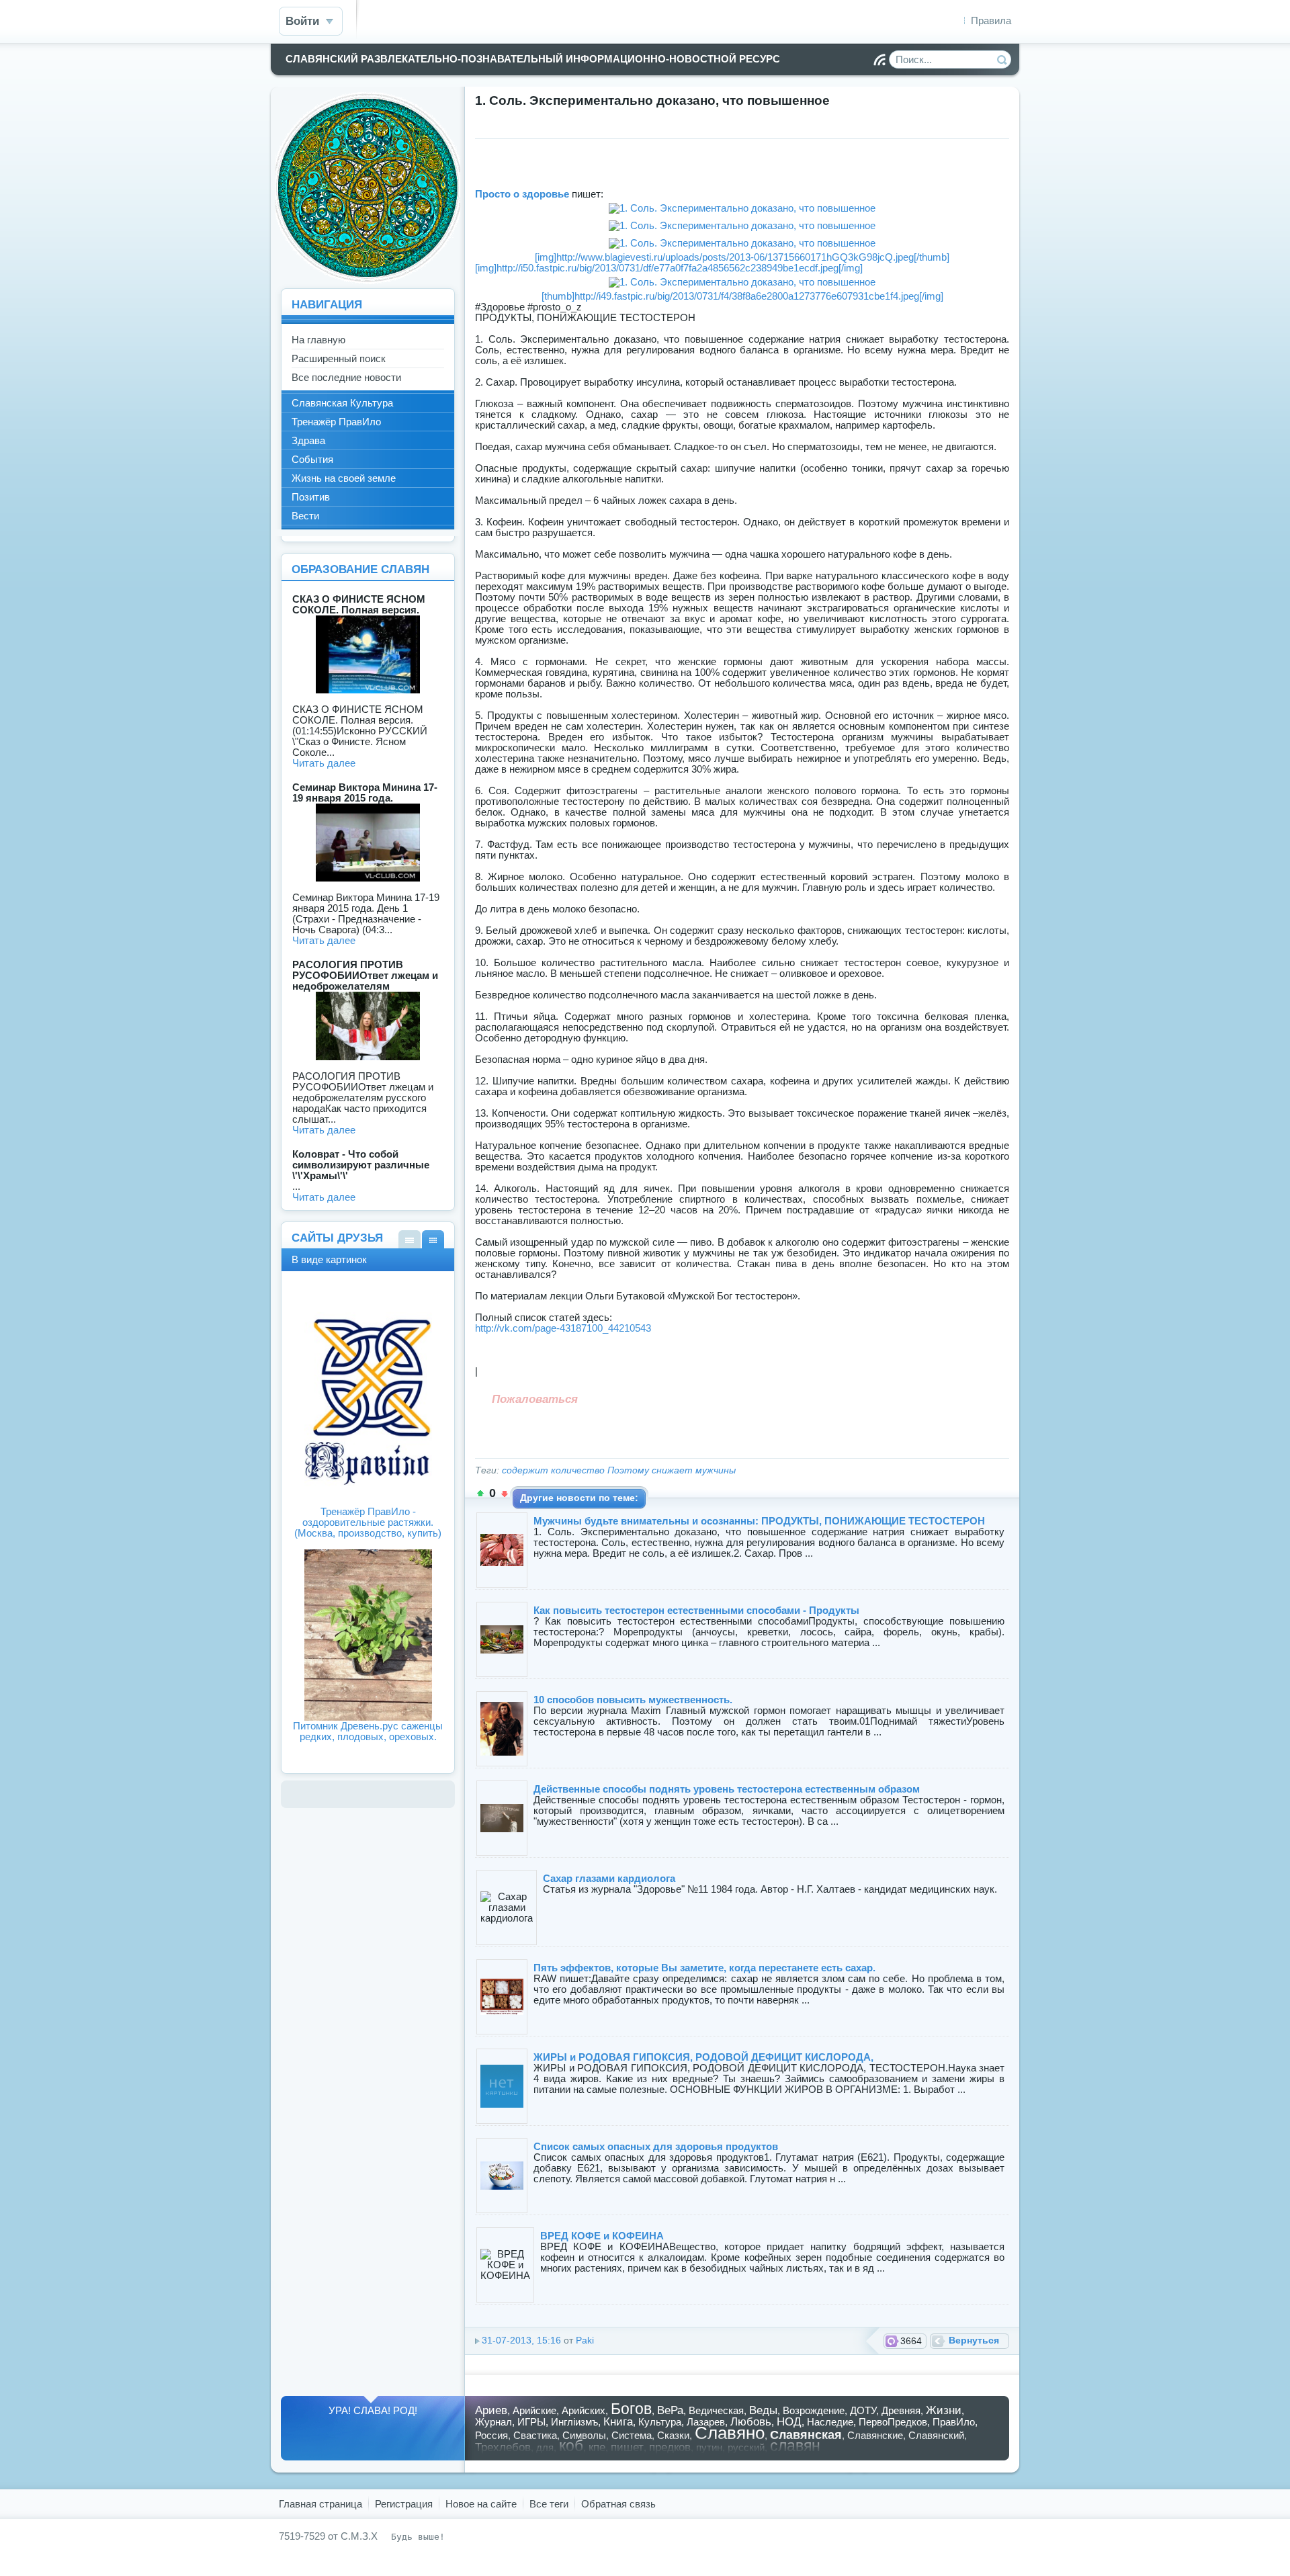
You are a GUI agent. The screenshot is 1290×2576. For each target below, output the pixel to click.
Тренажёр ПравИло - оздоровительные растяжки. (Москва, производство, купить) (368, 1522)
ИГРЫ (531, 2422)
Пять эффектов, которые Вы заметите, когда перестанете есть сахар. (704, 1968)
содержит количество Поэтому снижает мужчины (619, 1470)
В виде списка (410, 1239)
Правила (991, 20)
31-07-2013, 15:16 (521, 2341)
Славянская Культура (342, 403)
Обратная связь (618, 2504)
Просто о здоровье (523, 194)
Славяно (730, 2433)
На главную (318, 340)
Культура (660, 2422)
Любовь (751, 2421)
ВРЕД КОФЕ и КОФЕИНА (602, 2236)
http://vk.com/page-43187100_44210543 (563, 1328)
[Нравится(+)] (480, 1494)
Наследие (830, 2422)
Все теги (549, 2504)
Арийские (534, 2410)
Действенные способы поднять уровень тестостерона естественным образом (727, 1789)
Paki (585, 2341)
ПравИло (954, 2422)
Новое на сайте (481, 2504)
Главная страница (320, 2504)
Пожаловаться (535, 1399)
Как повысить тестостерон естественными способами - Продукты (696, 1610)
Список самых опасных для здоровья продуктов (656, 2146)
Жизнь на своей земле (344, 478)
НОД (789, 2421)
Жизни (944, 2410)
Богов (631, 2409)
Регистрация (404, 2504)
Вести (305, 516)
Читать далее (324, 763)
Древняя (901, 2410)
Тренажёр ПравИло (336, 422)
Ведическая (716, 2410)
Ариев (491, 2410)
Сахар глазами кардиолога (609, 1878)
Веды (763, 2410)
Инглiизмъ (574, 2422)
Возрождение (814, 2410)
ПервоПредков (893, 2422)
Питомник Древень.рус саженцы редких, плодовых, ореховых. (368, 1731)
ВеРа (670, 2410)
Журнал (493, 2422)
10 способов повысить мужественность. (633, 1700)
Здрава (308, 440)
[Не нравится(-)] (505, 1494)
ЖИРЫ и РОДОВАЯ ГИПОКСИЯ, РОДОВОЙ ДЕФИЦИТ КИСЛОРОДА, (703, 2057)
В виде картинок (433, 1239)
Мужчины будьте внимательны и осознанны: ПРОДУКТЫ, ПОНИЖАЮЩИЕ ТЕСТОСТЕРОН (759, 1521)
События (312, 459)
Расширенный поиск (339, 358)
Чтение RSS (879, 60)
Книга (618, 2421)
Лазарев (706, 2422)
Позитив (311, 497)
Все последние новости (346, 377)
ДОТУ (863, 2410)
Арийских (584, 2410)
